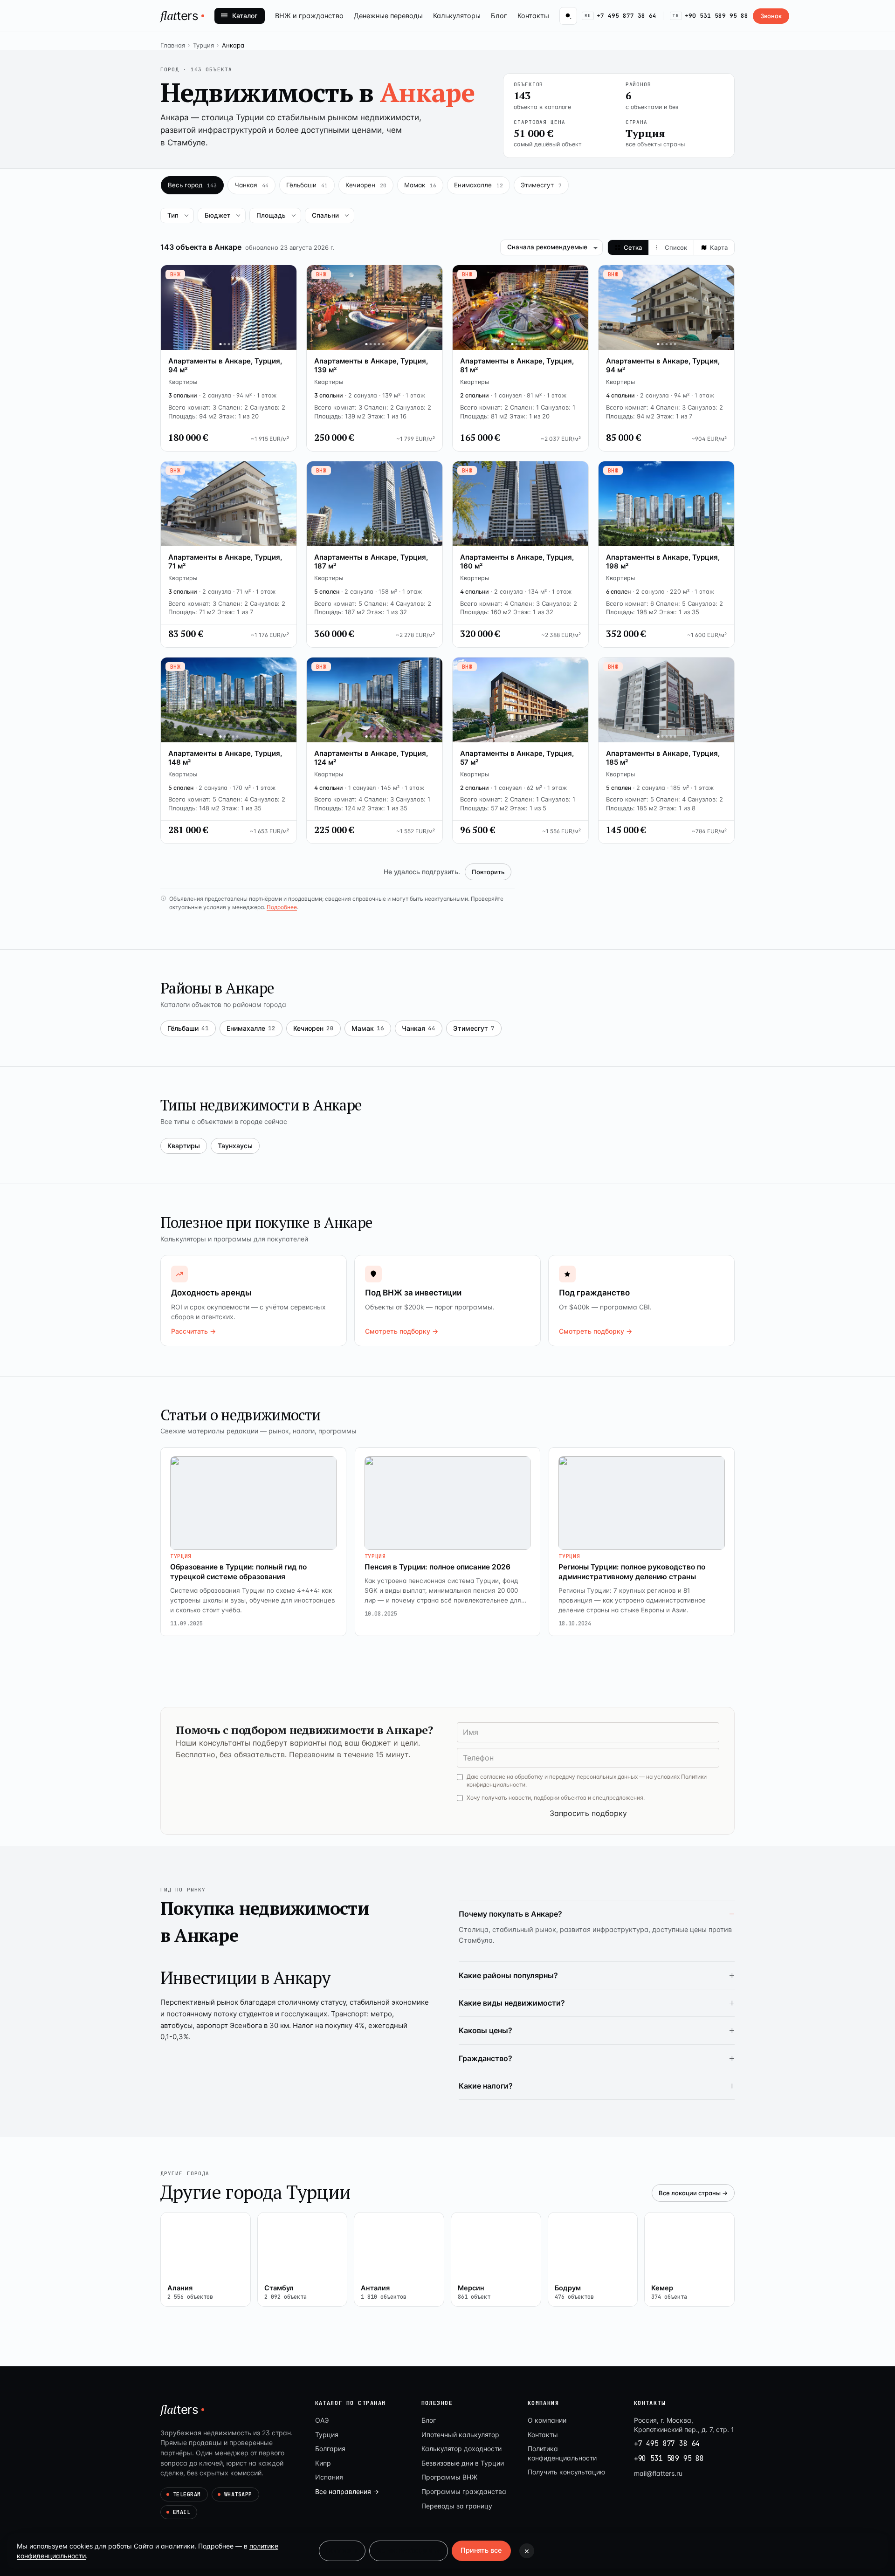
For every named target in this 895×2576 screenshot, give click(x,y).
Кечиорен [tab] (366, 185)
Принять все (481, 2550)
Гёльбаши (188, 1028)
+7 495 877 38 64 (620, 16)
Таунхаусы (235, 1146)
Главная (173, 45)
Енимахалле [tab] (478, 185)
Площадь (271, 215)
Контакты (533, 16)
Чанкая (419, 1028)
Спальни (325, 215)
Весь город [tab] (192, 185)
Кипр (323, 2463)
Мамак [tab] (420, 185)
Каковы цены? (485, 2030)
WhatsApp (238, 2494)
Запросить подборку (588, 1813)
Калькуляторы (457, 16)
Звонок (771, 16)
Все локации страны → (693, 2193)
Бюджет (217, 215)
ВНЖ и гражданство (309, 16)
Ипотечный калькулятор (460, 2435)
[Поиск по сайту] (568, 16)
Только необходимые (409, 2550)
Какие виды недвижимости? (512, 2003)
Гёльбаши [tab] (307, 185)
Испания (329, 2477)
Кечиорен (313, 1028)
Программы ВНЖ (449, 2477)
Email (182, 2512)
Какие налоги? (486, 2086)
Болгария (330, 2449)
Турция (203, 45)
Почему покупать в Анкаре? (510, 1914)
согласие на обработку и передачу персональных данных (559, 1777)
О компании (547, 2420)
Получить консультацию (566, 2472)
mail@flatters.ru (658, 2473)
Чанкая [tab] (251, 185)
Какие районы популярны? (508, 1975)
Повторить (488, 872)
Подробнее (282, 907)
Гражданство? (485, 2058)
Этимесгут (474, 1028)
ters (179, 15)
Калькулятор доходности (461, 2449)
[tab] (628, 247)
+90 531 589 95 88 (710, 16)
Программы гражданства (464, 2491)
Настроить (342, 2550)
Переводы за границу (457, 2506)
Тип (173, 215)
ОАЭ (322, 2420)
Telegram (187, 2494)
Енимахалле (251, 1028)
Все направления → (347, 2491)
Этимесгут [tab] (541, 185)
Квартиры (184, 1146)
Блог (499, 16)
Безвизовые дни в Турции (463, 2463)
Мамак (368, 1028)
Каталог (245, 16)
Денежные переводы (388, 16)
